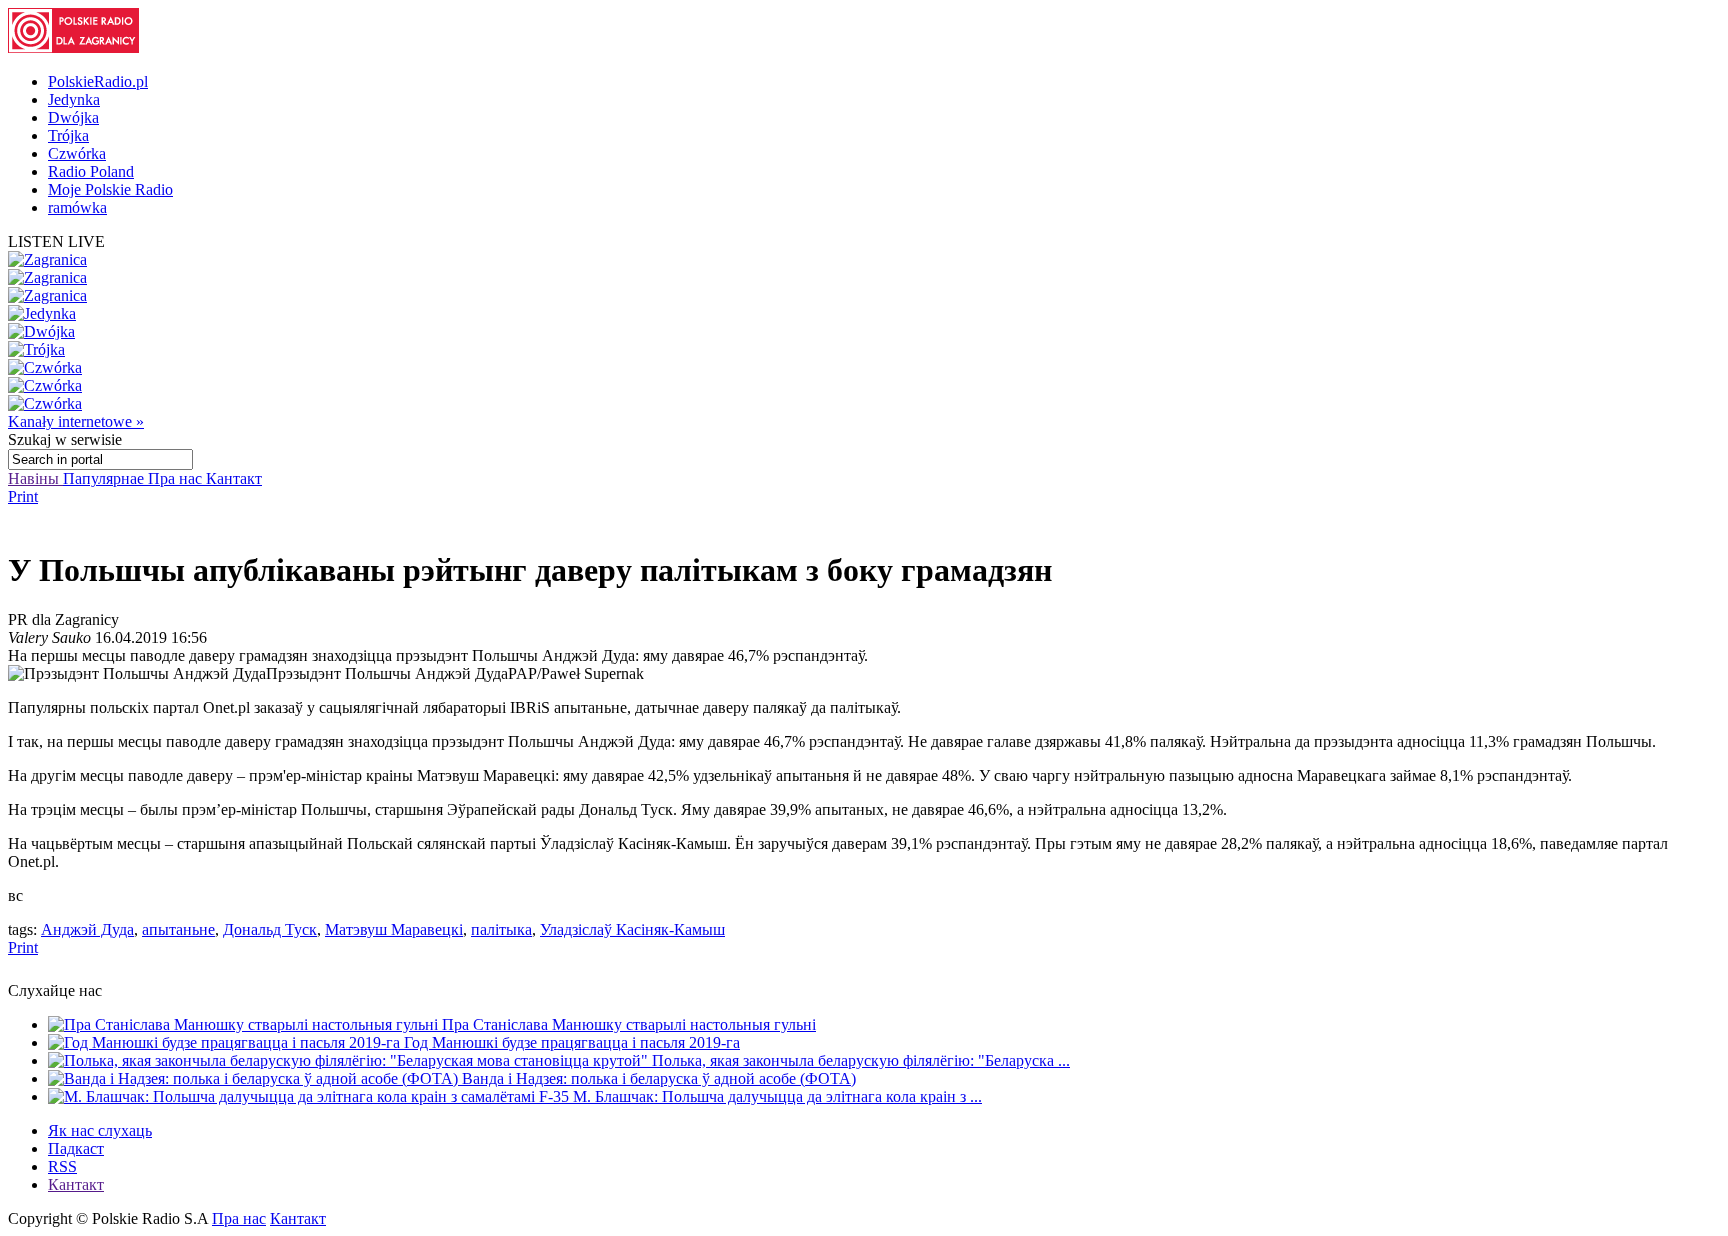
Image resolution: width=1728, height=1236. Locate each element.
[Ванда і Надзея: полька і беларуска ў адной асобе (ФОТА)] (255, 1078)
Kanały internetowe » (76, 421)
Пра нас (177, 478)
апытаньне (178, 929)
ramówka (77, 207)
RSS (62, 1166)
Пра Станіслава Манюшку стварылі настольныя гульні (629, 1024)
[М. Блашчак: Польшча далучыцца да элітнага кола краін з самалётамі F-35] (310, 1096)
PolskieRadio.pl (98, 81)
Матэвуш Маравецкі (394, 929)
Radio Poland (91, 171)
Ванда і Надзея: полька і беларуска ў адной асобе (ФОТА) (659, 1078)
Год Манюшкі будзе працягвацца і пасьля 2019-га (572, 1042)
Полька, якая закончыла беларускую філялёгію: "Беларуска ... (861, 1060)
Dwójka (73, 117)
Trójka (68, 135)
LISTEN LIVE (56, 241)
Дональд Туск (270, 929)
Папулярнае (105, 478)
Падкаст (76, 1148)
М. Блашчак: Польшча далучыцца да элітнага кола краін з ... (777, 1096)
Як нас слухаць (100, 1130)
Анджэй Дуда (87, 929)
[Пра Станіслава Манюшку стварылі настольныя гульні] (245, 1024)
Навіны (35, 478)
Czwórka (77, 153)
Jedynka (74, 99)
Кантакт (234, 478)
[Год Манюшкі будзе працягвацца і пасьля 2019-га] (226, 1042)
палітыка (501, 929)
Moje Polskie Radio (110, 189)
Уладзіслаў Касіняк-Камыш (632, 929)
